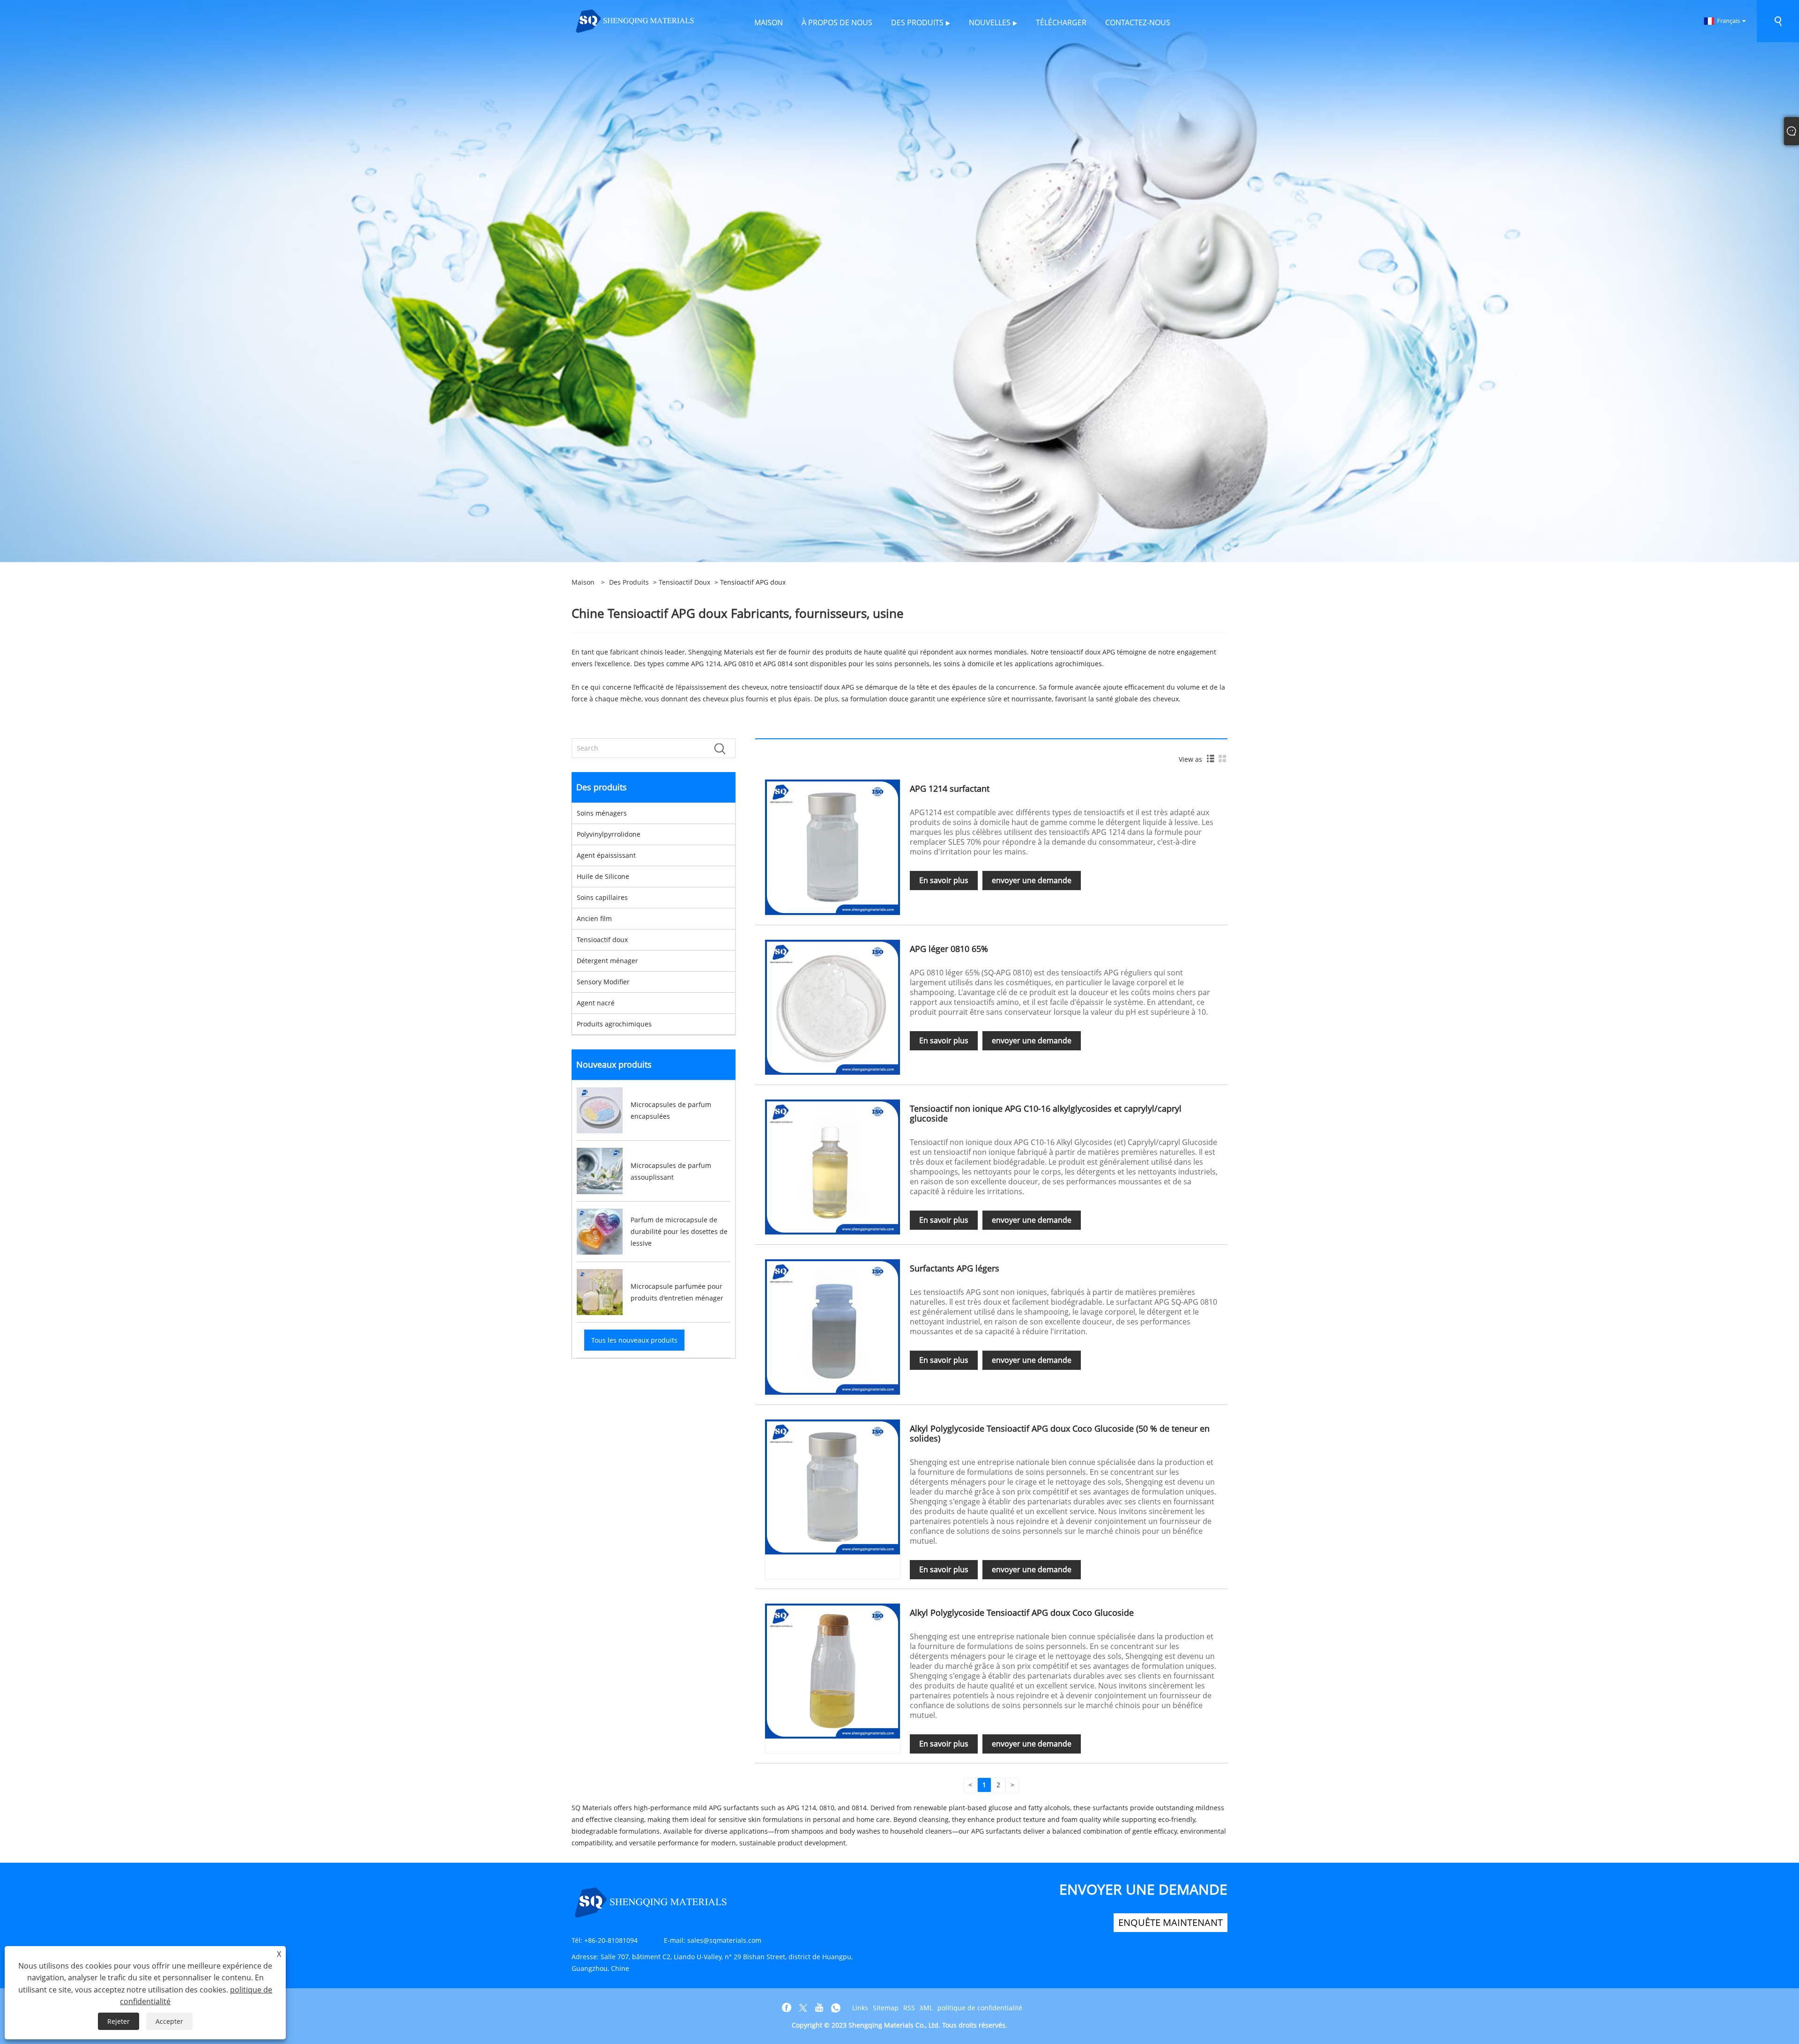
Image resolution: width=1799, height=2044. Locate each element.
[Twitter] (803, 2008)
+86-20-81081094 (611, 1940)
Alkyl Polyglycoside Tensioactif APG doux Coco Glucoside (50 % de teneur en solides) (1060, 1433)
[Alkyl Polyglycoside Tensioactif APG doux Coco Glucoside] (833, 1670)
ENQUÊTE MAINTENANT (1171, 1922)
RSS (909, 2008)
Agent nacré (596, 1003)
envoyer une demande (1032, 880)
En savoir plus (944, 880)
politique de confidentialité (980, 2008)
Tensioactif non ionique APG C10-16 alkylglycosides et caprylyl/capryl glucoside (1046, 1113)
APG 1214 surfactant (950, 788)
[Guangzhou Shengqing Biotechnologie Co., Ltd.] (635, 20)
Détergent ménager (607, 961)
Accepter (169, 2021)
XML (926, 2008)
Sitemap (886, 2008)
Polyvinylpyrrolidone (609, 834)
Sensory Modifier (603, 982)
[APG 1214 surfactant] (833, 846)
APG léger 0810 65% (949, 949)
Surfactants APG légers (955, 1268)
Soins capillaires (602, 897)
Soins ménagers (602, 813)
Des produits (629, 582)
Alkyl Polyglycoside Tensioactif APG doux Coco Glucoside (1022, 1613)
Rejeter (119, 2021)
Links (860, 2008)
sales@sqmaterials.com (724, 1940)
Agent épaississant (606, 855)
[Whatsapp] (836, 2008)
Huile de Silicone (603, 876)
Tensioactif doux (684, 582)
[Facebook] (787, 2008)
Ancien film (594, 918)
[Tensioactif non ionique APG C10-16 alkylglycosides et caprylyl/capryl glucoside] (833, 1166)
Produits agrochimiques (614, 1024)
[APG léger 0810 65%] (833, 1007)
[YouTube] (819, 2008)
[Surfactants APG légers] (833, 1326)
